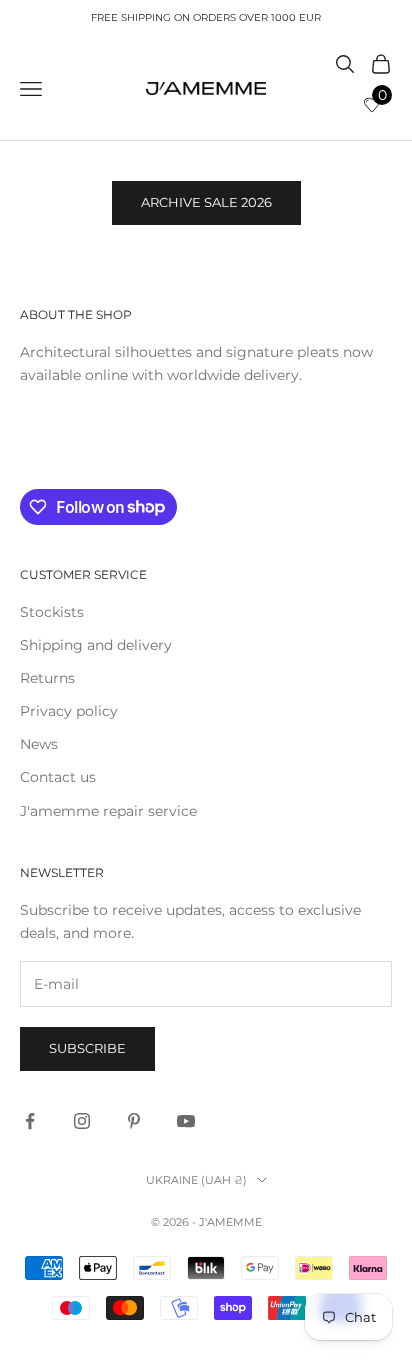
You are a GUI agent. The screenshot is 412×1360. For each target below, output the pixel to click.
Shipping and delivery (96, 645)
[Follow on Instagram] (82, 1121)
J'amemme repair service (108, 811)
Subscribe (87, 1048)
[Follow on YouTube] (186, 1121)
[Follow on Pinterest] (134, 1121)
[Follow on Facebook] (30, 1121)
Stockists (52, 612)
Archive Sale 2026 (206, 202)
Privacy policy (69, 711)
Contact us (58, 777)
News (39, 744)
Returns (47, 678)
